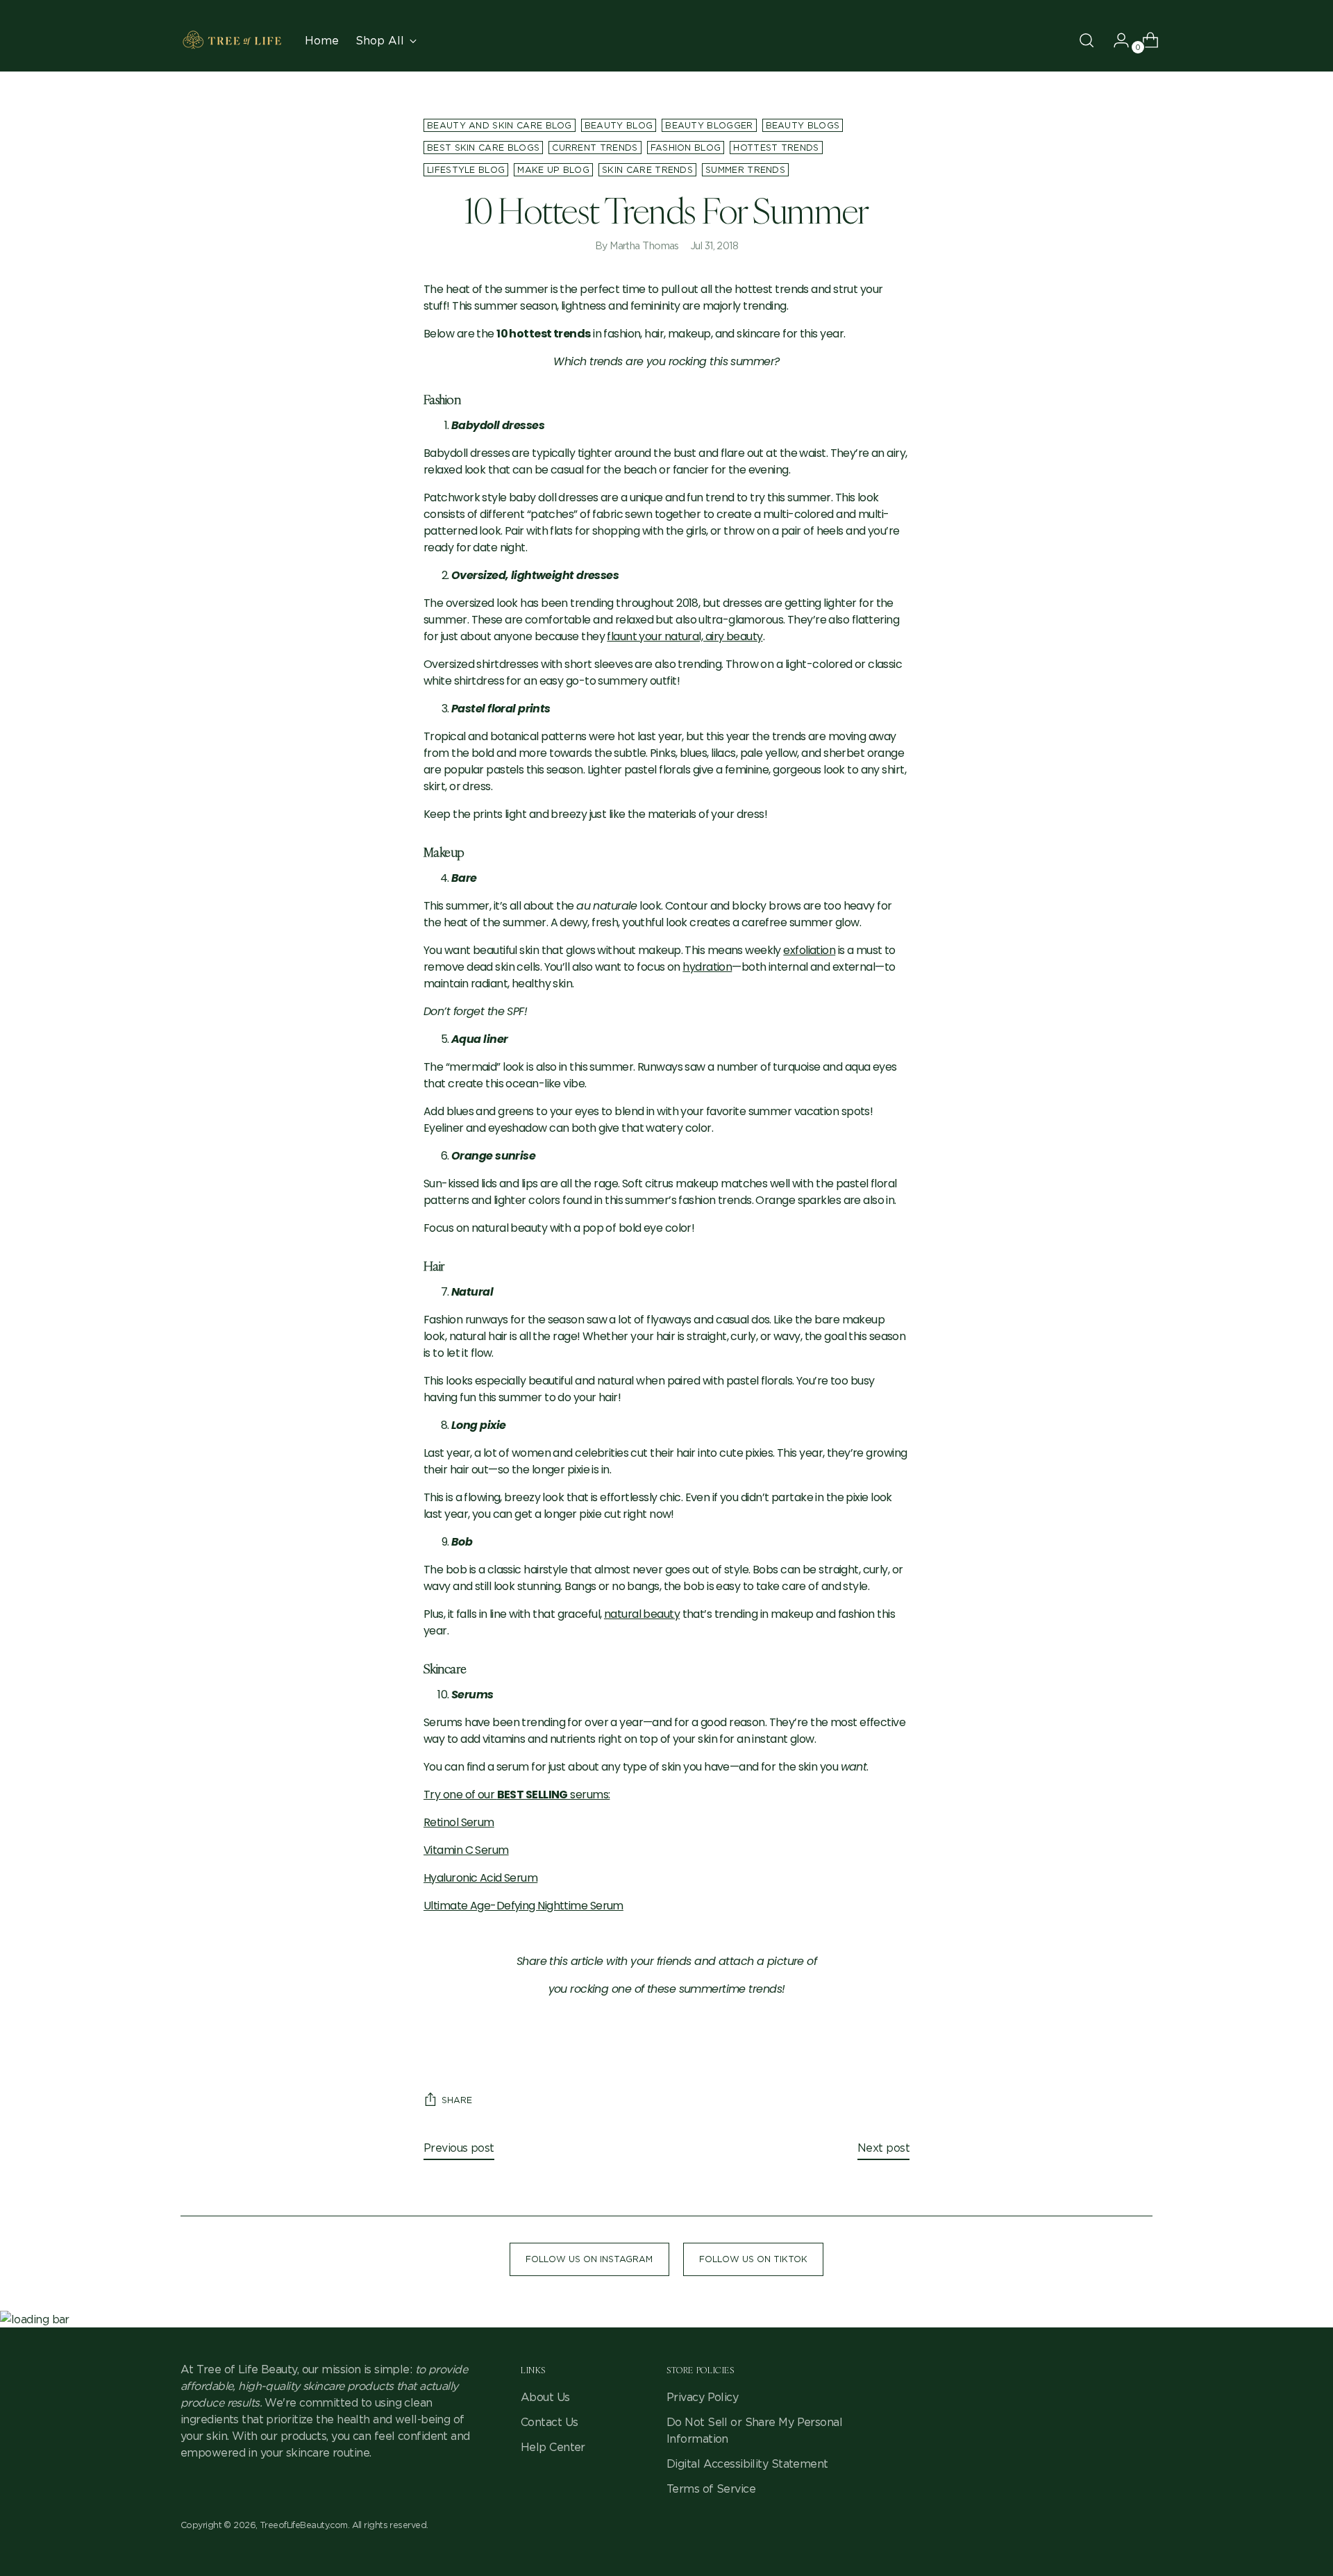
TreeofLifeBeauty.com (304, 2525)
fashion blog (686, 148)
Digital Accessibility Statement (747, 2464)
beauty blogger (709, 125)
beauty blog (619, 125)
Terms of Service (711, 2489)
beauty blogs (803, 125)
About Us (545, 2397)
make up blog (553, 170)
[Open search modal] (1087, 40)
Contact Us (549, 2422)
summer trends (745, 170)
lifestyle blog (466, 170)
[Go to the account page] (1116, 40)
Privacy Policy (702, 2397)
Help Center (553, 2447)
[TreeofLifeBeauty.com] (233, 40)
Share (457, 2100)
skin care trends (647, 170)
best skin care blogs (483, 148)
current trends (595, 148)
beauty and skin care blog (500, 125)
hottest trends (776, 148)
